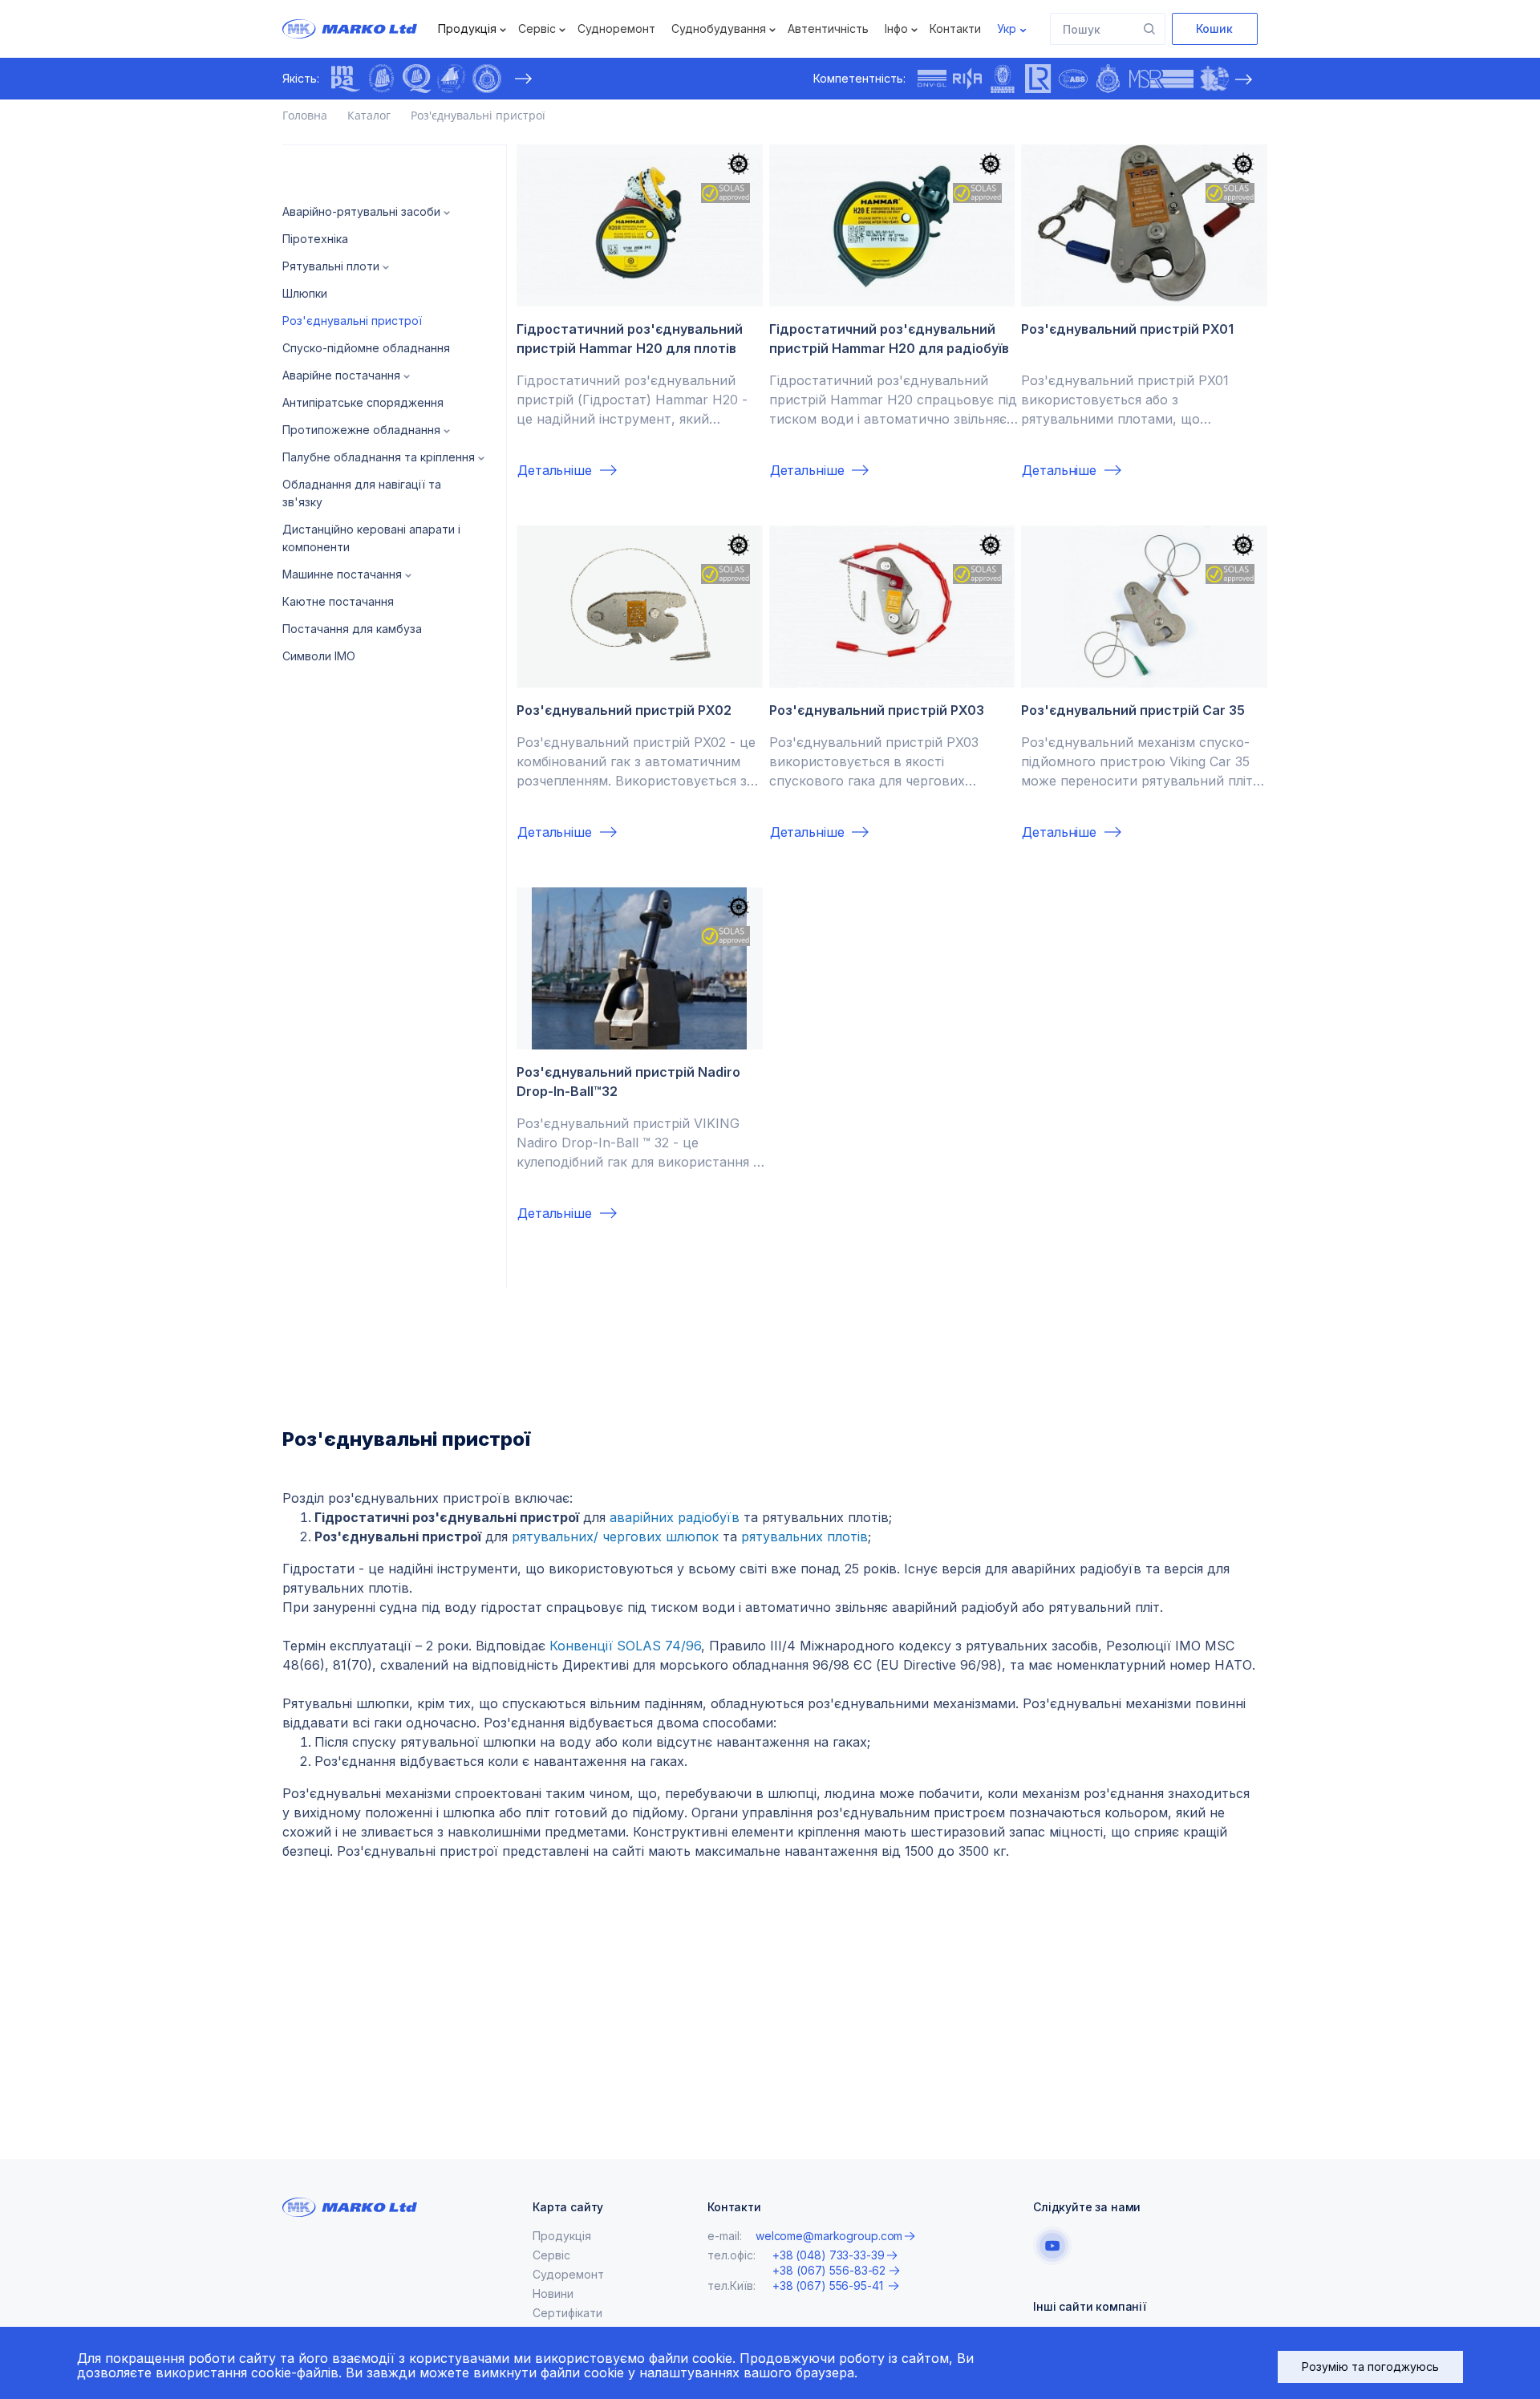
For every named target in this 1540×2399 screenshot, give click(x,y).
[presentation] (523, 79)
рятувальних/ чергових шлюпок (615, 1536)
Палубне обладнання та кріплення (379, 457)
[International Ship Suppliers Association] (381, 79)
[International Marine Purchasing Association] (346, 79)
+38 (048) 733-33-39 (829, 2255)
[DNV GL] (932, 79)
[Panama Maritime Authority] (1214, 79)
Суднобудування (719, 28)
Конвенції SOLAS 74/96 (625, 1646)
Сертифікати (567, 2313)
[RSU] (487, 79)
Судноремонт (616, 28)
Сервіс (537, 28)
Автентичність (828, 28)
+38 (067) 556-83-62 (829, 2271)
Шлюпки (305, 293)
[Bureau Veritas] (1003, 79)
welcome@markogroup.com (829, 2236)
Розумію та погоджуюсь (1370, 2367)
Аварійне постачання (341, 375)
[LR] (1038, 79)
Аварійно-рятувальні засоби (361, 211)
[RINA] (967, 79)
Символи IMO (319, 656)
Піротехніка (315, 239)
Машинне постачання (342, 574)
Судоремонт (568, 2274)
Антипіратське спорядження (363, 402)
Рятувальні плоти (331, 266)
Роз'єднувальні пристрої (352, 321)
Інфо (896, 28)
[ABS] (1073, 79)
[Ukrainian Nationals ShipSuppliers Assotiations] (452, 79)
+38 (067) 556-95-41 (829, 2285)
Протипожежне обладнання (361, 430)
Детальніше (555, 470)
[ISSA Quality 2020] (416, 79)
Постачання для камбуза (352, 629)
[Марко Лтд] (364, 29)
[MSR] (1161, 79)
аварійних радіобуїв (675, 1517)
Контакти (955, 28)
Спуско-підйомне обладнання (366, 348)
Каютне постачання (338, 601)
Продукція (467, 28)
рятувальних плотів (804, 1536)
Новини (553, 2293)
